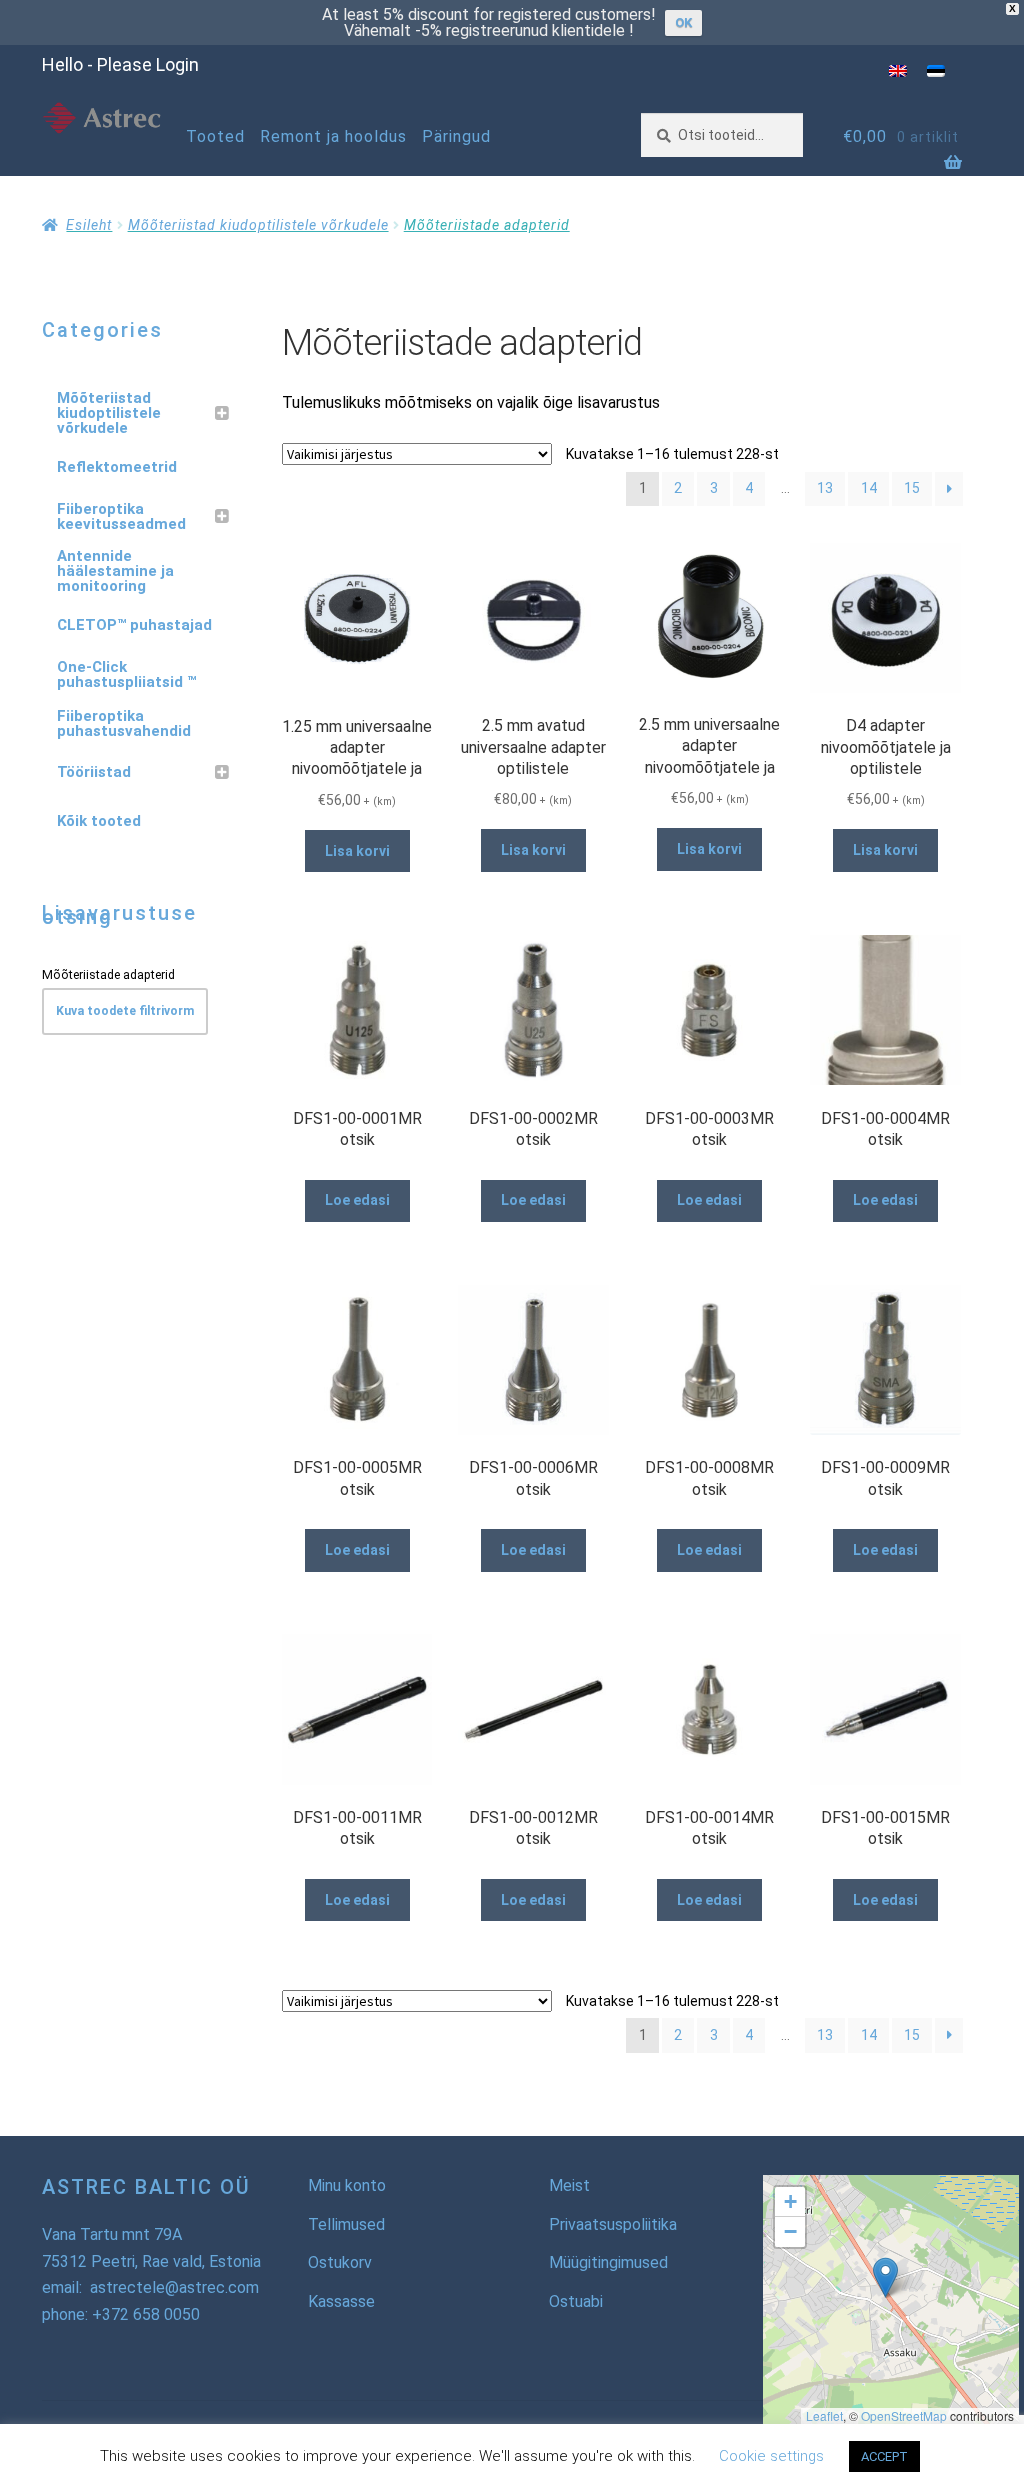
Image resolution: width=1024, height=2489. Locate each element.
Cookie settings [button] (771, 2456)
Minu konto (347, 2185)
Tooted (215, 136)
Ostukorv (340, 2262)
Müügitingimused (608, 2262)
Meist (569, 2185)
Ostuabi (576, 2301)
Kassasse (341, 2301)
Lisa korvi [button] (357, 851)
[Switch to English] (898, 70)
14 (869, 488)
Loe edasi (357, 1200)
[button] (885, 2277)
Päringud (456, 136)
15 (912, 488)
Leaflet (824, 2415)
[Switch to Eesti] (936, 70)
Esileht (89, 225)
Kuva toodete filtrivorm (125, 1011)
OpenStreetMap (904, 2415)
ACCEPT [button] (884, 2456)
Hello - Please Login (120, 64)
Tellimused (346, 2224)
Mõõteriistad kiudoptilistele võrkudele (258, 225)
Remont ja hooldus (333, 136)
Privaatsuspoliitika (613, 2224)
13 (825, 488)
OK (683, 22)
